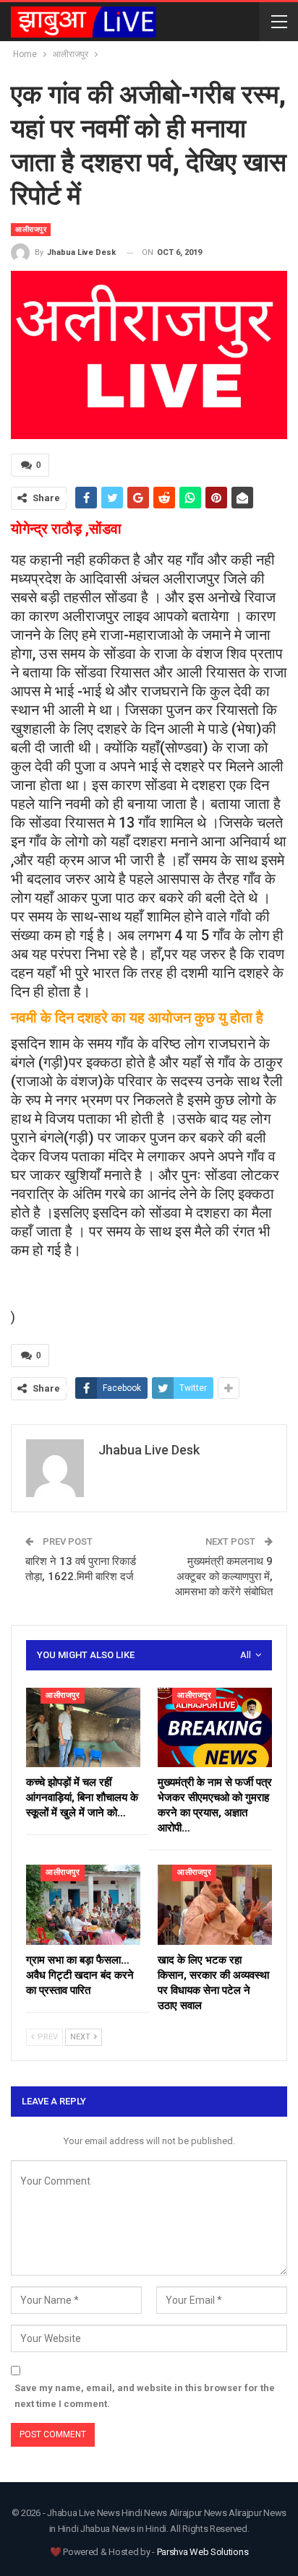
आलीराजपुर (31, 229)
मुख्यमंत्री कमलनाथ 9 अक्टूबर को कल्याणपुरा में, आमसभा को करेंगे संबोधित (224, 1577)
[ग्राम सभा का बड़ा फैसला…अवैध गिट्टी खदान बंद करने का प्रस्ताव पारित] (83, 1905)
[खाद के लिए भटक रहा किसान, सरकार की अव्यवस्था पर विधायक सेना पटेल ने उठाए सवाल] (215, 1905)
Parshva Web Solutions (203, 2552)
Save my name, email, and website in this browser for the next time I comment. (145, 2396)
